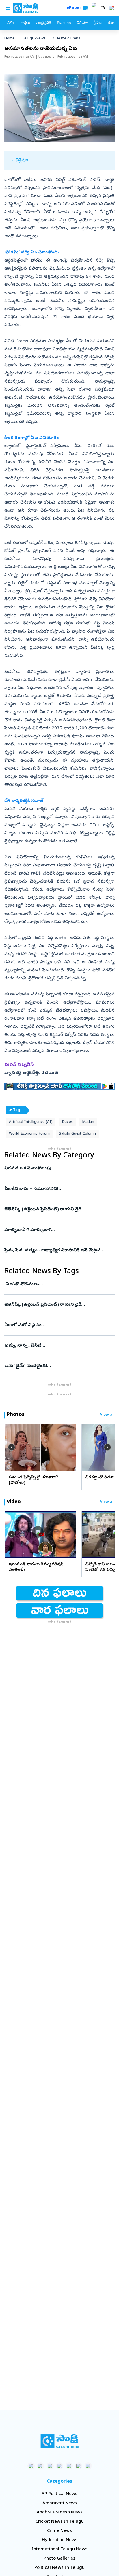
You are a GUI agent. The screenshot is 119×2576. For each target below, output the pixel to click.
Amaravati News (60, 2503)
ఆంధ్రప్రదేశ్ (43, 23)
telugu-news (34, 39)
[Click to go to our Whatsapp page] (41, 2466)
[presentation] (12, 1447)
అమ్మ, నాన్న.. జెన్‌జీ (59, 1346)
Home (10, 39)
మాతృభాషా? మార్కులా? (55, 1230)
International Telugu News (60, 2549)
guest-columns (67, 39)
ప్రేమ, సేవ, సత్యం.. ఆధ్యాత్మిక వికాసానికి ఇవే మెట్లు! (54, 1250)
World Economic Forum (29, 1134)
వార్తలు (25, 23)
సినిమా (82, 23)
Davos (67, 1122)
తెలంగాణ (64, 23)
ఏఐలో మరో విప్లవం (59, 1325)
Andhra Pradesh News (60, 2513)
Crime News (59, 2531)
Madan (88, 1122)
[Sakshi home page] (60, 2441)
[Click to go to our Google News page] (88, 2466)
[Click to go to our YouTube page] (69, 2466)
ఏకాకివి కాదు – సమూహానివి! (58, 1189)
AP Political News (59, 2494)
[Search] (86, 8)
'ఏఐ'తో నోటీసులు (59, 1284)
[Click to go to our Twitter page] (50, 2466)
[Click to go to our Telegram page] (79, 2466)
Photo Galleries (59, 2559)
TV (103, 8)
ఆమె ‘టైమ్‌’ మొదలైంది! (57, 1366)
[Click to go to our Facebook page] (31, 2466)
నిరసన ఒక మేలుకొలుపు (59, 1169)
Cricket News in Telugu (60, 2522)
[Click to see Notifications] (111, 8)
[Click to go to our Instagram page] (60, 2466)
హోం (10, 23)
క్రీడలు (98, 23)
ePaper (75, 8)
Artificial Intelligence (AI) (31, 1122)
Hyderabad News (60, 2540)
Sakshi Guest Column (77, 1134)
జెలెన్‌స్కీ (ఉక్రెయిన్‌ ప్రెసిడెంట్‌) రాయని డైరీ (58, 1210)
